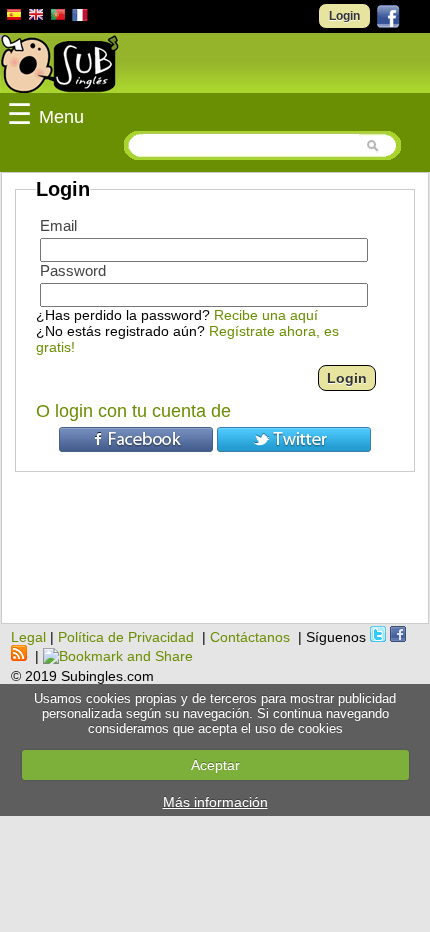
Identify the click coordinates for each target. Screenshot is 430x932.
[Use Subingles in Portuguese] (58, 17)
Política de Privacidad (126, 637)
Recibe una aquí (266, 315)
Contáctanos (250, 637)
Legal (28, 637)
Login (344, 16)
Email (58, 225)
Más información (215, 802)
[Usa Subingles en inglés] (36, 17)
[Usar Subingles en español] (14, 18)
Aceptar (215, 765)
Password (73, 270)
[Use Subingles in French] (80, 18)
